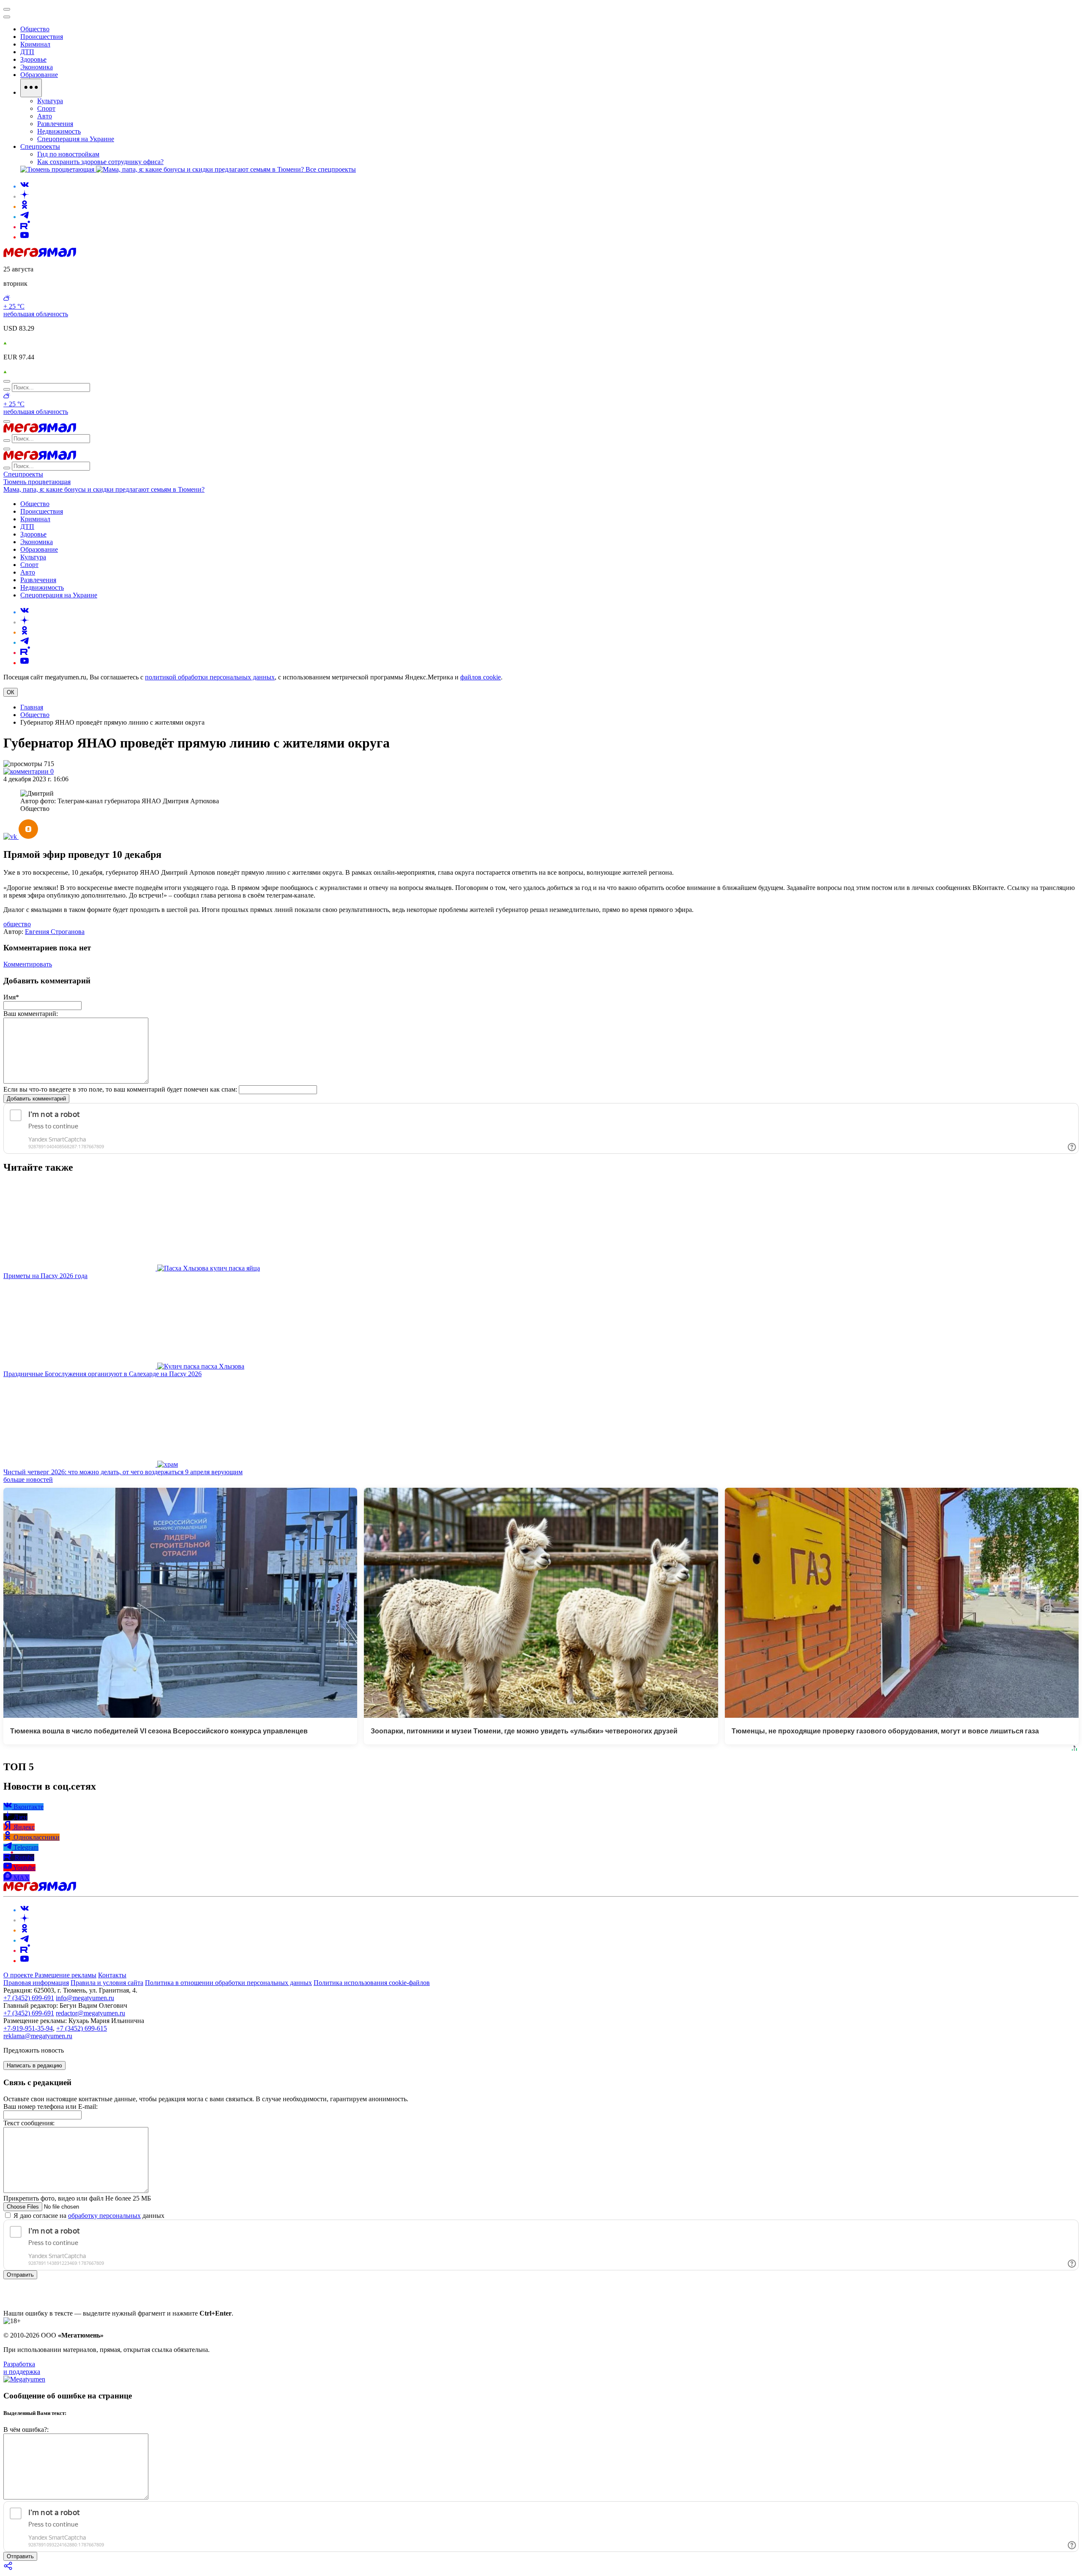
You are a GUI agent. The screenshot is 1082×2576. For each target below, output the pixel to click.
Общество (35, 715)
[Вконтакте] (25, 186)
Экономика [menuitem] (37, 67)
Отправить (20, 2275)
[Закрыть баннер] (7, 9)
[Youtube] (25, 237)
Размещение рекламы (66, 1975)
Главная (32, 707)
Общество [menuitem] (35, 29)
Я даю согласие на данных (88, 2216)
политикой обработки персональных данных (210, 677)
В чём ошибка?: (26, 2430)
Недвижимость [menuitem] (59, 131)
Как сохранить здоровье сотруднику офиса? (100, 162)
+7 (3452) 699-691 (29, 1998)
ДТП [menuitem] (27, 52)
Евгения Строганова (55, 932)
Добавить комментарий (36, 1099)
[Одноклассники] (25, 207)
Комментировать (28, 964)
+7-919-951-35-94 (28, 2028)
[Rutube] (25, 227)
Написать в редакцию (34, 2065)
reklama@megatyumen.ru (38, 2036)
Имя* (11, 997)
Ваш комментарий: (31, 1014)
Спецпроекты (23, 474)
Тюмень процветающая (37, 482)
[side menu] (7, 17)
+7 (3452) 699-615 (82, 2028)
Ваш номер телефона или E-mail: (51, 2107)
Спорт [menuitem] (46, 108)
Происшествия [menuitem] (42, 37)
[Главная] (40, 255)
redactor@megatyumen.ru (90, 2013)
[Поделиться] (8, 2569)
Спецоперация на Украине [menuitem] (76, 139)
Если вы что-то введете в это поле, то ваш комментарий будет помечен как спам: (120, 1089)
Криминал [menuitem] (35, 44)
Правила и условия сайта (107, 1983)
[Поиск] (7, 381)
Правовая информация (36, 1983)
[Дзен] (25, 196)
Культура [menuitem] (50, 101)
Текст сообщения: (29, 2123)
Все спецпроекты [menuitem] (331, 169)
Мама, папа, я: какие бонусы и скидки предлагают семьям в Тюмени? (104, 489)
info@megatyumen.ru (85, 1998)
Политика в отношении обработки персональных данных (228, 1983)
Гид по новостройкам (68, 154)
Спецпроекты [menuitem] (40, 146)
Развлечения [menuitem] (55, 124)
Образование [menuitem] (39, 75)
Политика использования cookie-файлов (372, 1983)
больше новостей (28, 1480)
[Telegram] (25, 217)
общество (17, 924)
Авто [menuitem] (45, 116)
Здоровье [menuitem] (33, 59)
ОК (11, 692)
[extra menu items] (31, 88)
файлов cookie (481, 677)
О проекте (19, 1975)
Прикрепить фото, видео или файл (77, 2198)
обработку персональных (104, 2216)
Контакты (112, 1975)
